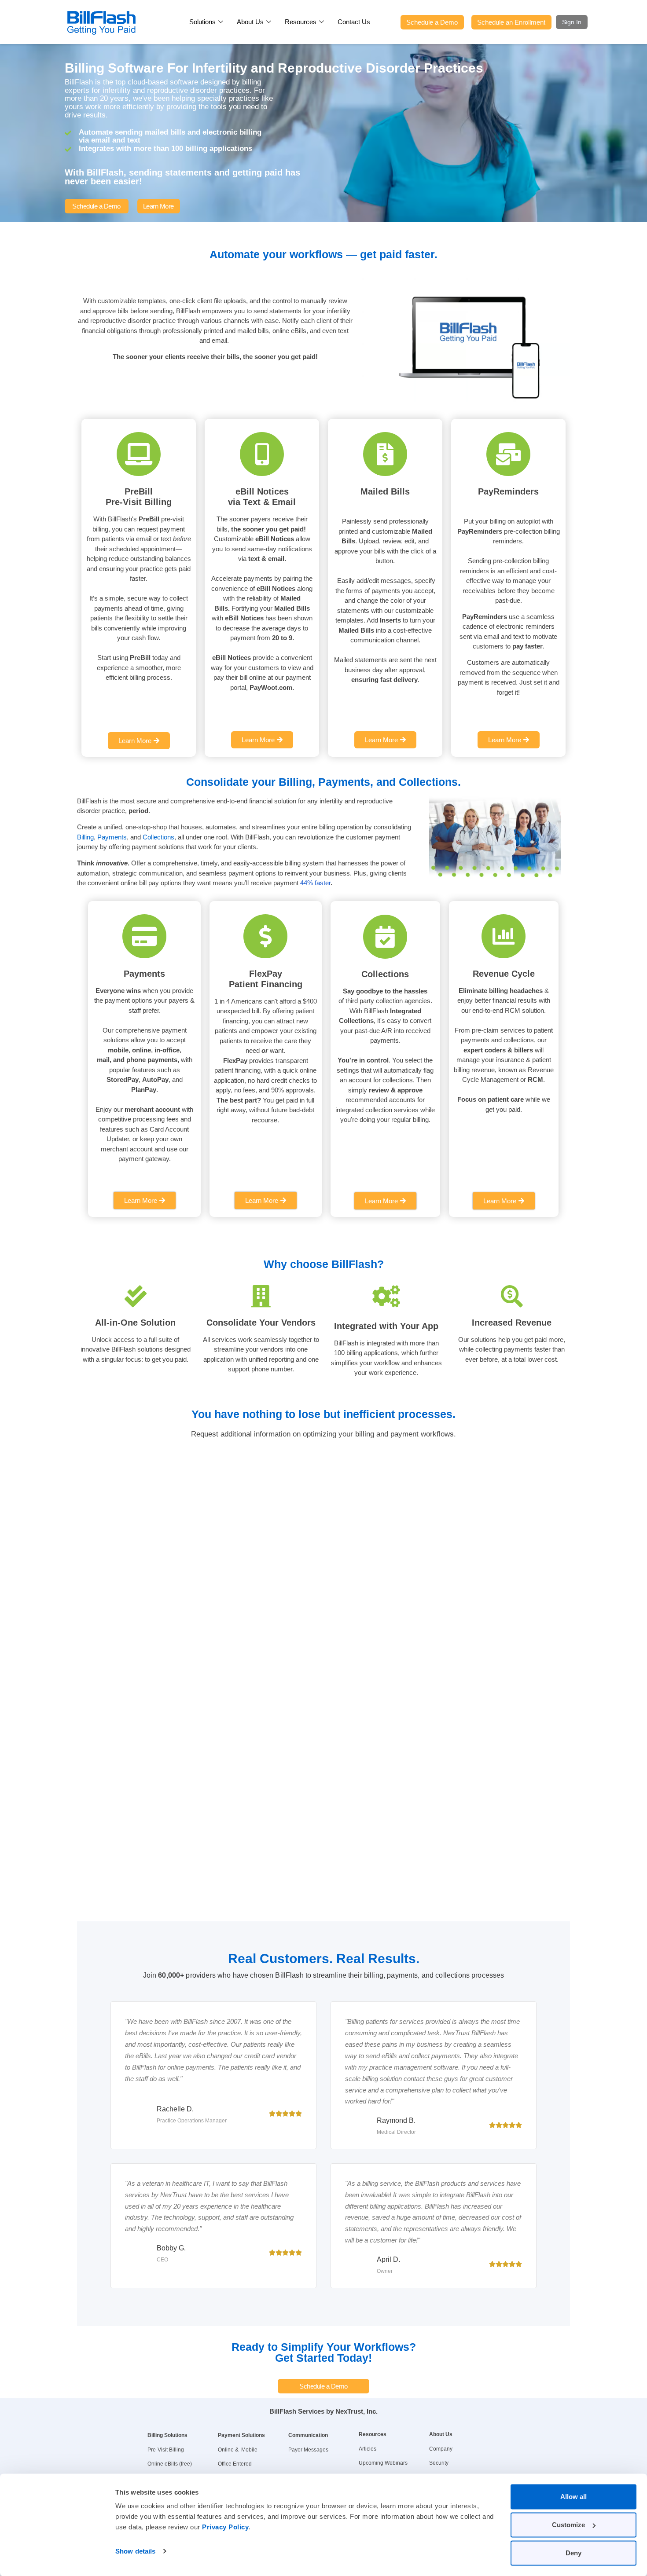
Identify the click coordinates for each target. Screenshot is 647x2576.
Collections (158, 837)
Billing (85, 837)
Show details (135, 2551)
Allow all (573, 2497)
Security (439, 2463)
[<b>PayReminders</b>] (508, 454)
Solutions (202, 22)
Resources (301, 22)
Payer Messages (308, 2450)
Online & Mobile (238, 2450)
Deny (573, 2553)
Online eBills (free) (170, 2464)
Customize (568, 2525)
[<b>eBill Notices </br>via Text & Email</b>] (262, 454)
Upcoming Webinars (383, 2463)
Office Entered (235, 2464)
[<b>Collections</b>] (385, 937)
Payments (112, 837)
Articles (368, 2449)
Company (441, 2449)
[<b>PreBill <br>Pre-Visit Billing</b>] (139, 454)
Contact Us (354, 22)
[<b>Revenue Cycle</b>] (504, 936)
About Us (250, 22)
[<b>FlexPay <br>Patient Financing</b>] (265, 936)
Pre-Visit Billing (166, 2450)
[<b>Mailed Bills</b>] (385, 454)
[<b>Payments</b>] (144, 936)
